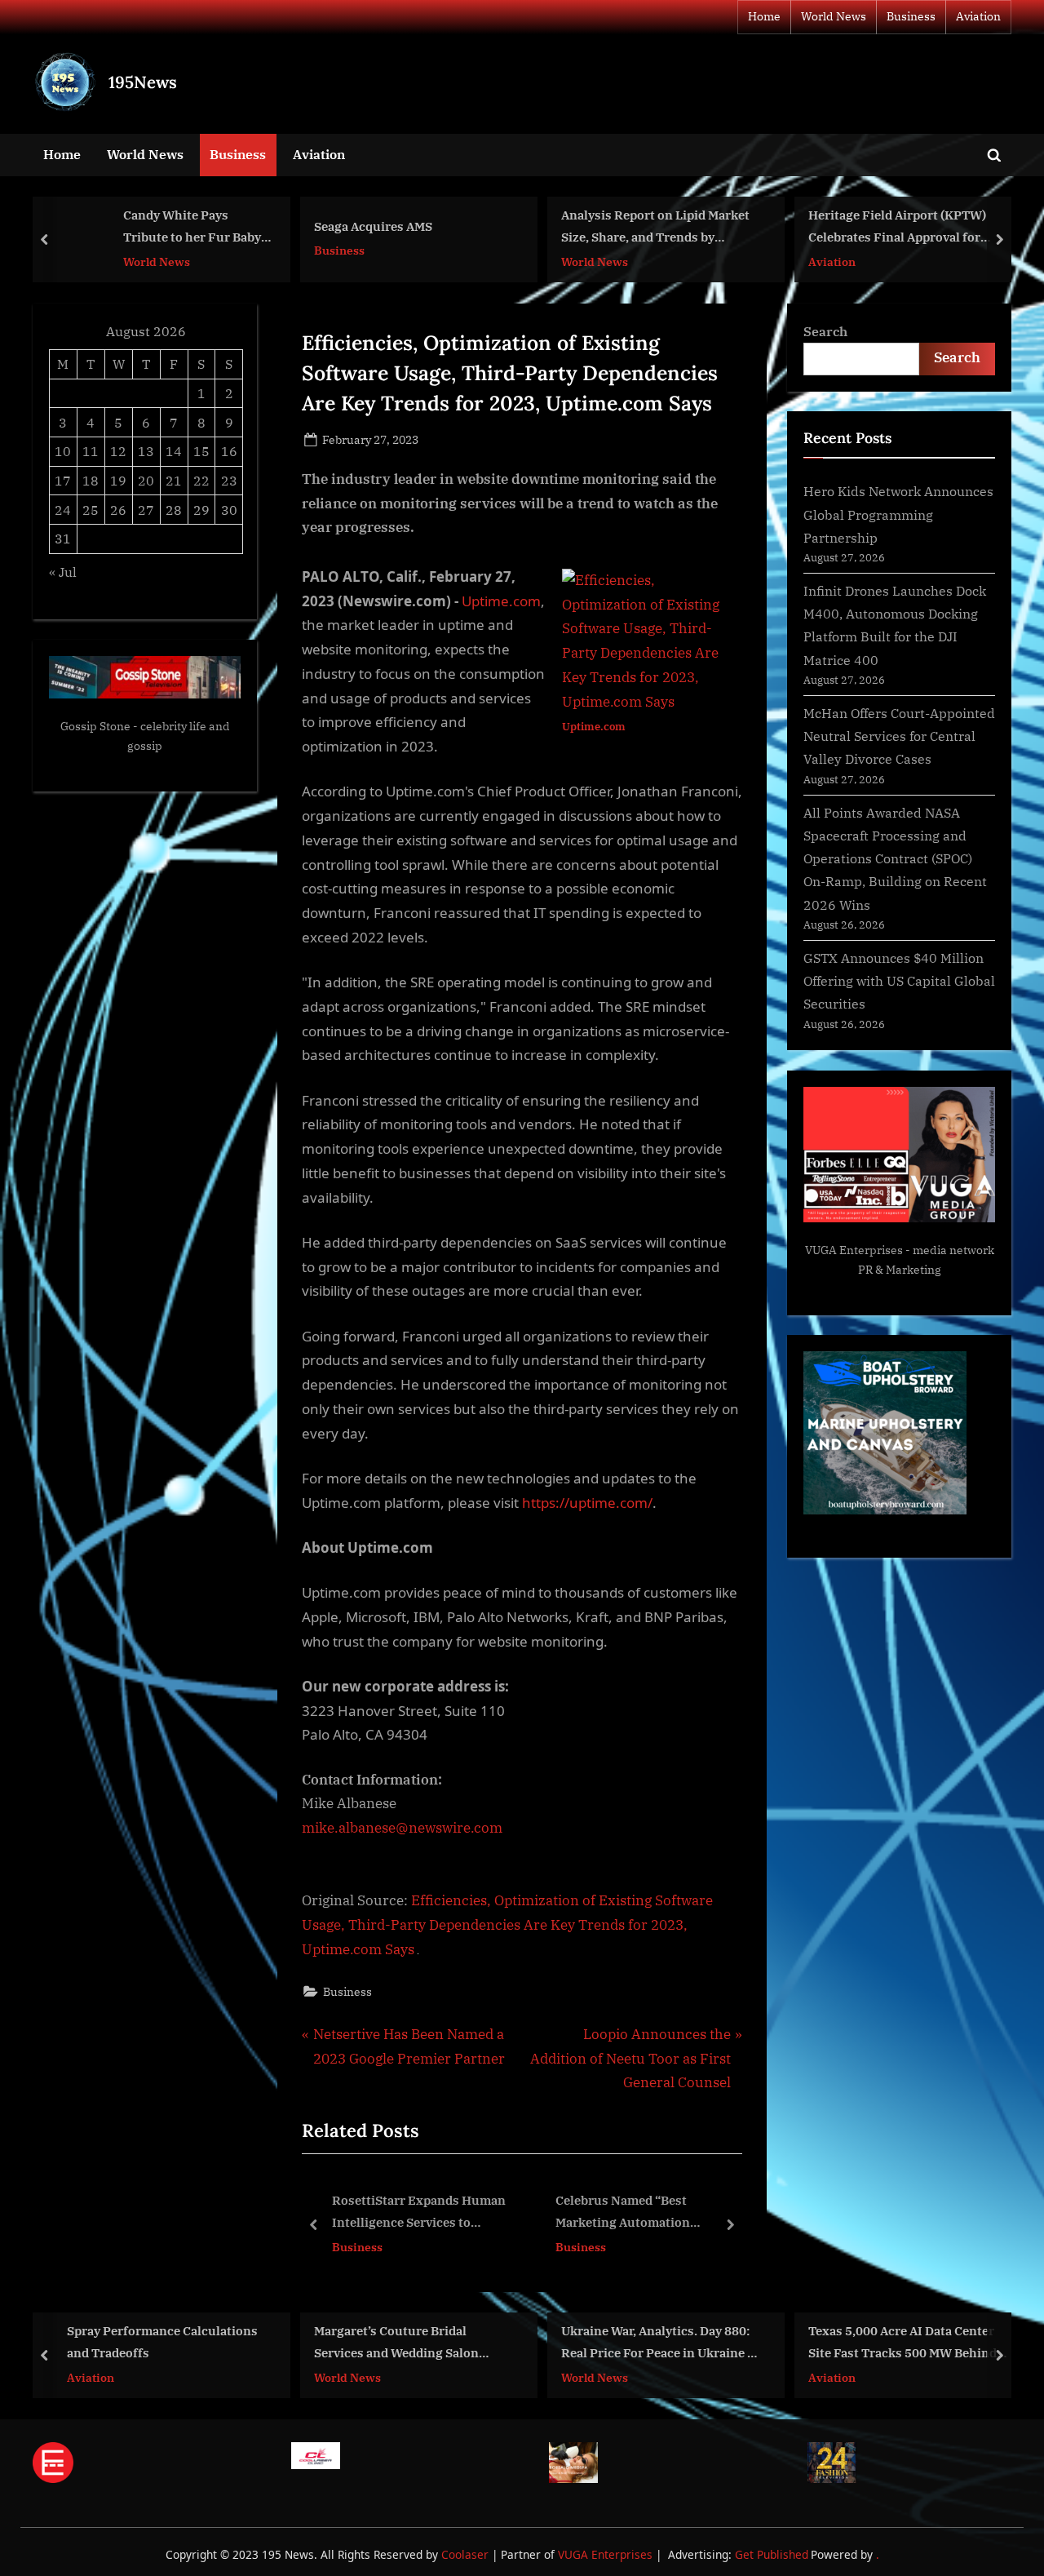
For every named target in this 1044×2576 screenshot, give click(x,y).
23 (229, 480)
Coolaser (467, 2554)
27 (146, 510)
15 (201, 451)
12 (118, 451)
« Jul (63, 572)
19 (118, 480)
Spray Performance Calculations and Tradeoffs (162, 2342)
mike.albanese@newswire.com (402, 1828)
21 (174, 480)
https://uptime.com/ (587, 1503)
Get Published (772, 2554)
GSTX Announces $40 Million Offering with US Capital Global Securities (899, 981)
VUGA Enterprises (854, 1250)
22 (201, 480)
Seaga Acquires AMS (373, 226)
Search (825, 331)
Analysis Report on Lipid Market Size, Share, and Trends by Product (655, 228)
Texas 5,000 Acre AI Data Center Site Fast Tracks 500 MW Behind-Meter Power (905, 2344)
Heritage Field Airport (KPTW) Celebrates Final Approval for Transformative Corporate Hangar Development (897, 228)
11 (91, 451)
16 (229, 451)
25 (91, 510)
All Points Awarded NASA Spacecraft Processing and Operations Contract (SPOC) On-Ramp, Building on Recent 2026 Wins (895, 858)
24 (63, 510)
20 (146, 480)
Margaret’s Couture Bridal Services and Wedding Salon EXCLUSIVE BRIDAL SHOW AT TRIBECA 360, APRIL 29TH (403, 2344)
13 (146, 451)
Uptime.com (501, 601)
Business (911, 16)
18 (91, 480)
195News (143, 82)
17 (63, 480)
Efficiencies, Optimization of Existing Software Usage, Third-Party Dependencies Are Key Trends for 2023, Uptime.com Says (507, 1925)
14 (174, 451)
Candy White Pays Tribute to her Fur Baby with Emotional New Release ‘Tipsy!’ (192, 228)
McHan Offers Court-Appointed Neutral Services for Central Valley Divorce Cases (899, 736)
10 (63, 451)
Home (764, 16)
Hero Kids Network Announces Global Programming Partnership (898, 514)
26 (118, 510)
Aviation (978, 16)
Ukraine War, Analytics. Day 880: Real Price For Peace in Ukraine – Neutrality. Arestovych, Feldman (658, 2344)
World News (834, 16)
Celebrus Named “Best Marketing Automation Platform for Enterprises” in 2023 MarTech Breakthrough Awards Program (454, 2212)
